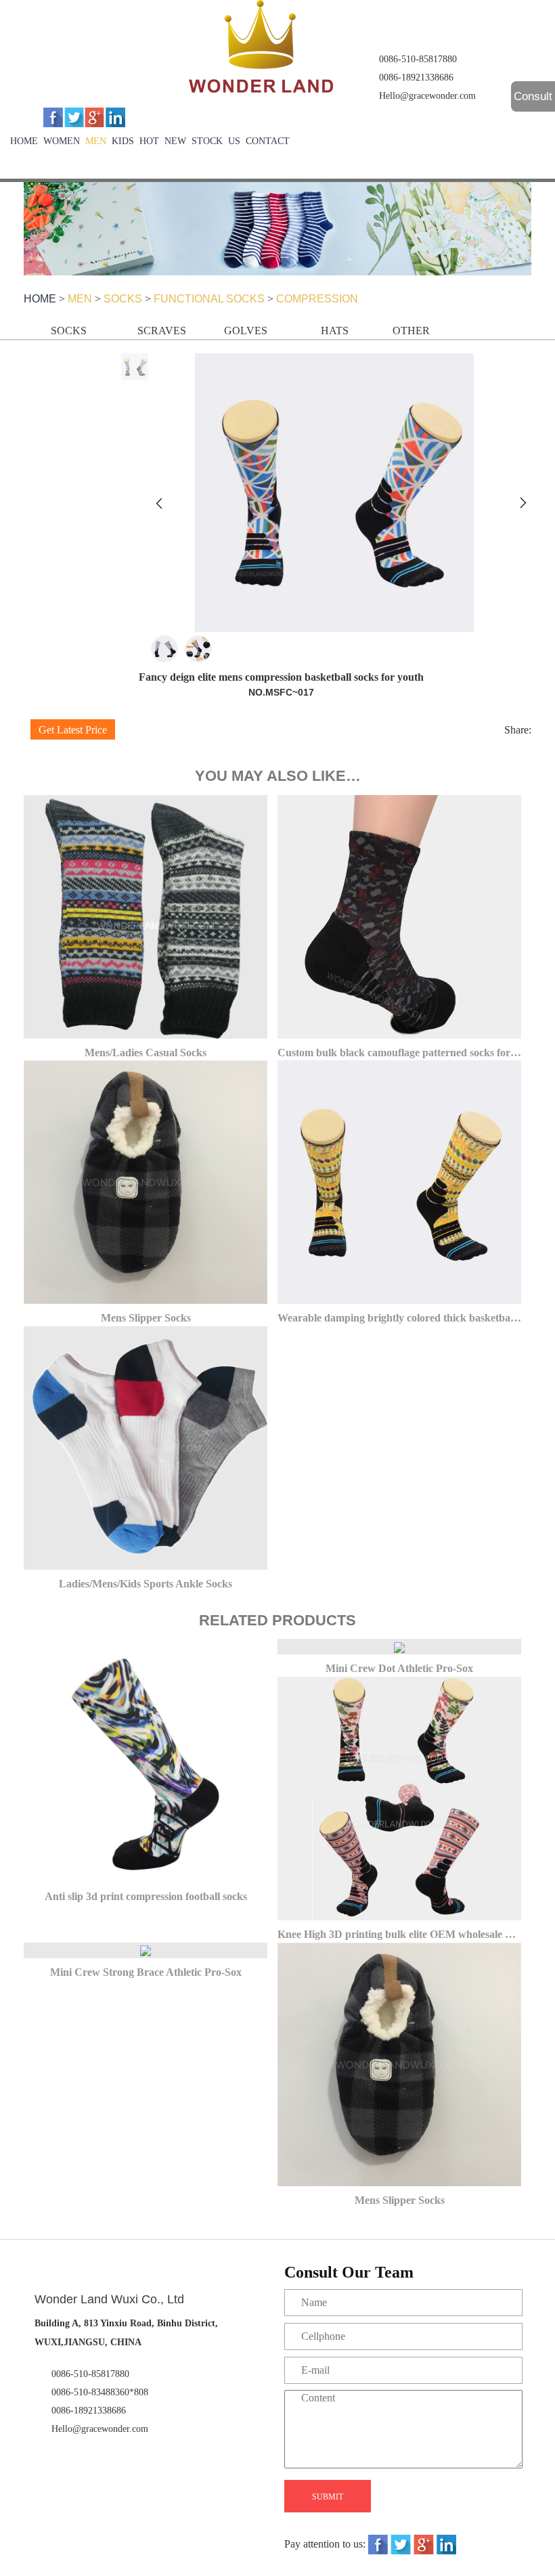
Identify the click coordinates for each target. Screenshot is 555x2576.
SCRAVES (162, 331)
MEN (96, 141)
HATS (335, 331)
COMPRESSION (317, 299)
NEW (175, 141)
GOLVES (246, 331)
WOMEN (62, 141)
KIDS (123, 141)
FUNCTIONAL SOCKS (209, 299)
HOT (149, 141)
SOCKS (123, 299)
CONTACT (268, 141)
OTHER (411, 331)
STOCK (207, 141)
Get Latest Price (73, 730)
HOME (24, 141)
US (234, 141)
